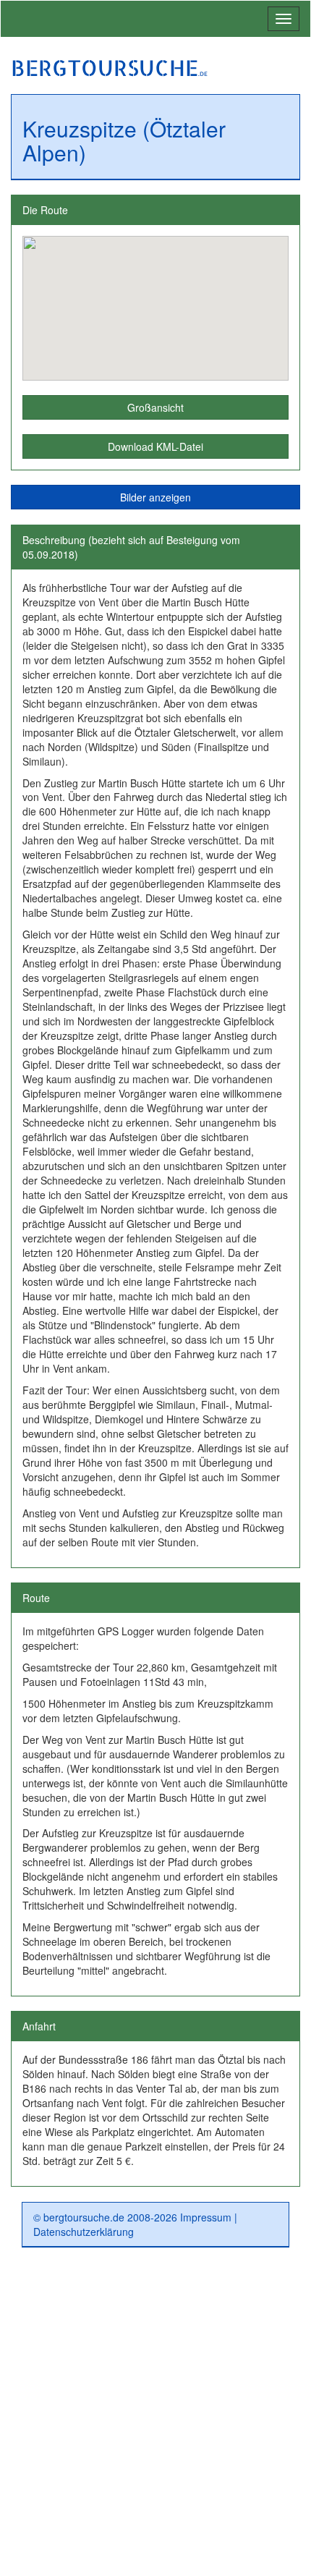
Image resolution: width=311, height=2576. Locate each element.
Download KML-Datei (155, 446)
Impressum (206, 2217)
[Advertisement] (155, 2418)
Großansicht (155, 407)
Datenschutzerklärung (84, 2232)
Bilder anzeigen (155, 497)
